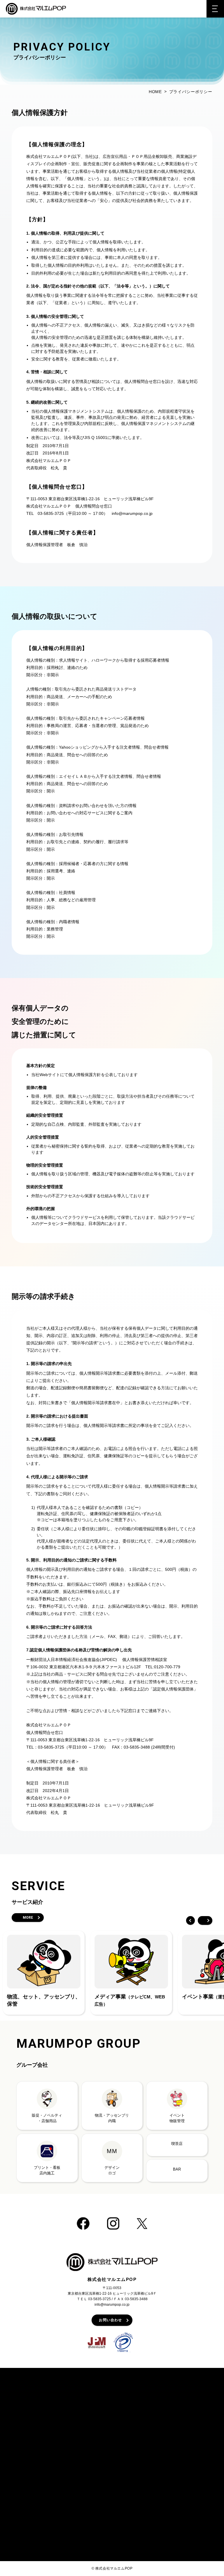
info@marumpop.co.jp (112, 2305)
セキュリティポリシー (190, 2462)
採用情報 (180, 2440)
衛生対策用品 (26, 2437)
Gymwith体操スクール (96, 2534)
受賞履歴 (22, 2422)
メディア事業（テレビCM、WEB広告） (111, 2426)
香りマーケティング (94, 2447)
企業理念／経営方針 (190, 2412)
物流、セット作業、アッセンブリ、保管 (111, 2419)
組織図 (178, 2419)
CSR (177, 2426)
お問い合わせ (110, 2320)
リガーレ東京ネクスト (96, 2541)
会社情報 (180, 2405)
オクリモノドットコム (34, 2489)
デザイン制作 (88, 2461)
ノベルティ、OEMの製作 (98, 2412)
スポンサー (84, 2473)
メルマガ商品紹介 (30, 2415)
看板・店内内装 (90, 2440)
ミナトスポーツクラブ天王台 (101, 2500)
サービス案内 (86, 2397)
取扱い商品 (24, 2430)
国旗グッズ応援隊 (30, 2482)
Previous (190, 1920)
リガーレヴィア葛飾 (94, 2481)
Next (205, 1920)
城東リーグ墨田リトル (96, 2527)
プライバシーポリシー (190, 2452)
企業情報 (178, 2397)
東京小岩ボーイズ (92, 2520)
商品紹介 (20, 2408)
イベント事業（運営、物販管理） (105, 2433)
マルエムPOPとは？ (30, 2397)
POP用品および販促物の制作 (102, 2405)
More (28, 1918)
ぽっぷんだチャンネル (32, 2458)
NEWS (18, 2448)
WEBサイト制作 (91, 2454)
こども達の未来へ (188, 2433)
